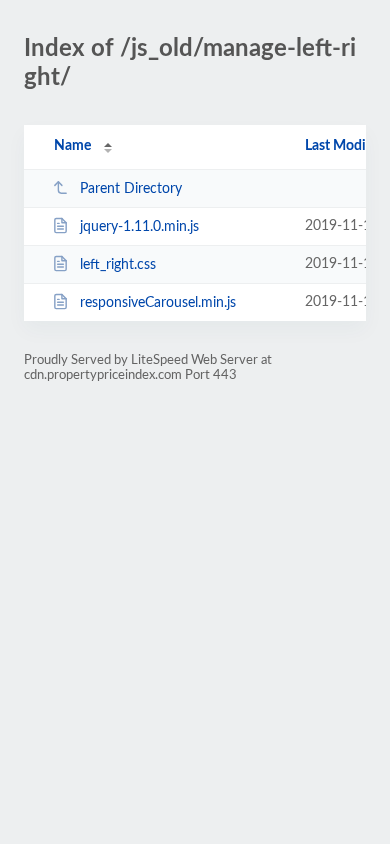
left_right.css (118, 265)
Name (72, 146)
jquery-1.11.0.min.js (139, 227)
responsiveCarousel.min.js (158, 303)
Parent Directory (131, 189)
